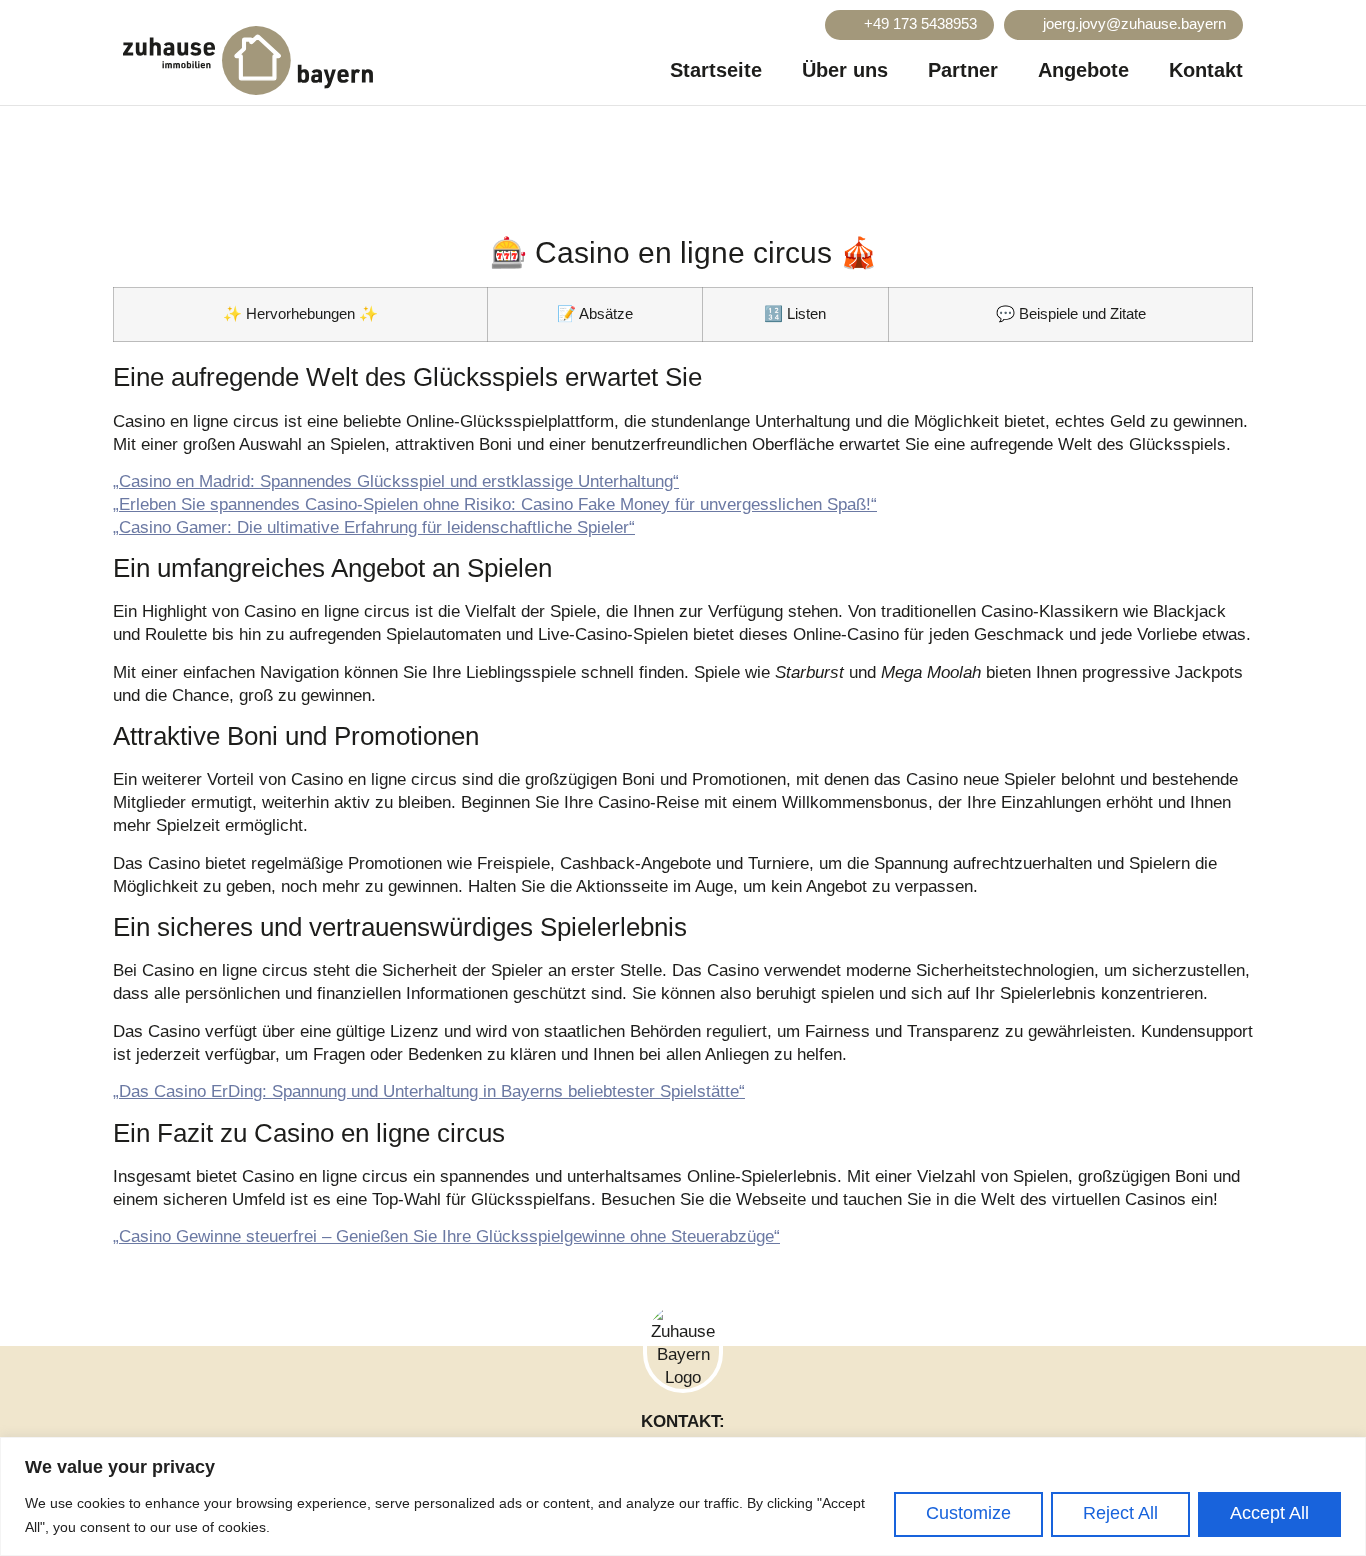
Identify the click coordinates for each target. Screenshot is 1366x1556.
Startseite (716, 70)
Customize (968, 1513)
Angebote (1083, 70)
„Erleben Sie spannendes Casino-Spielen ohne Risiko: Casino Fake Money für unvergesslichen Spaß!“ (495, 504)
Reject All (1120, 1513)
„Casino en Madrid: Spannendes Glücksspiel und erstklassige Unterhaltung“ (396, 481)
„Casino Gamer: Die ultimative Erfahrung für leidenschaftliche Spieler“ (374, 527)
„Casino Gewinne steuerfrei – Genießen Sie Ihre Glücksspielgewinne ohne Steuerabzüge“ (446, 1236)
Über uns (845, 70)
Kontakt (1206, 70)
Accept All (1269, 1513)
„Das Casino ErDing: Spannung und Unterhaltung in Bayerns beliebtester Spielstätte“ (429, 1091)
